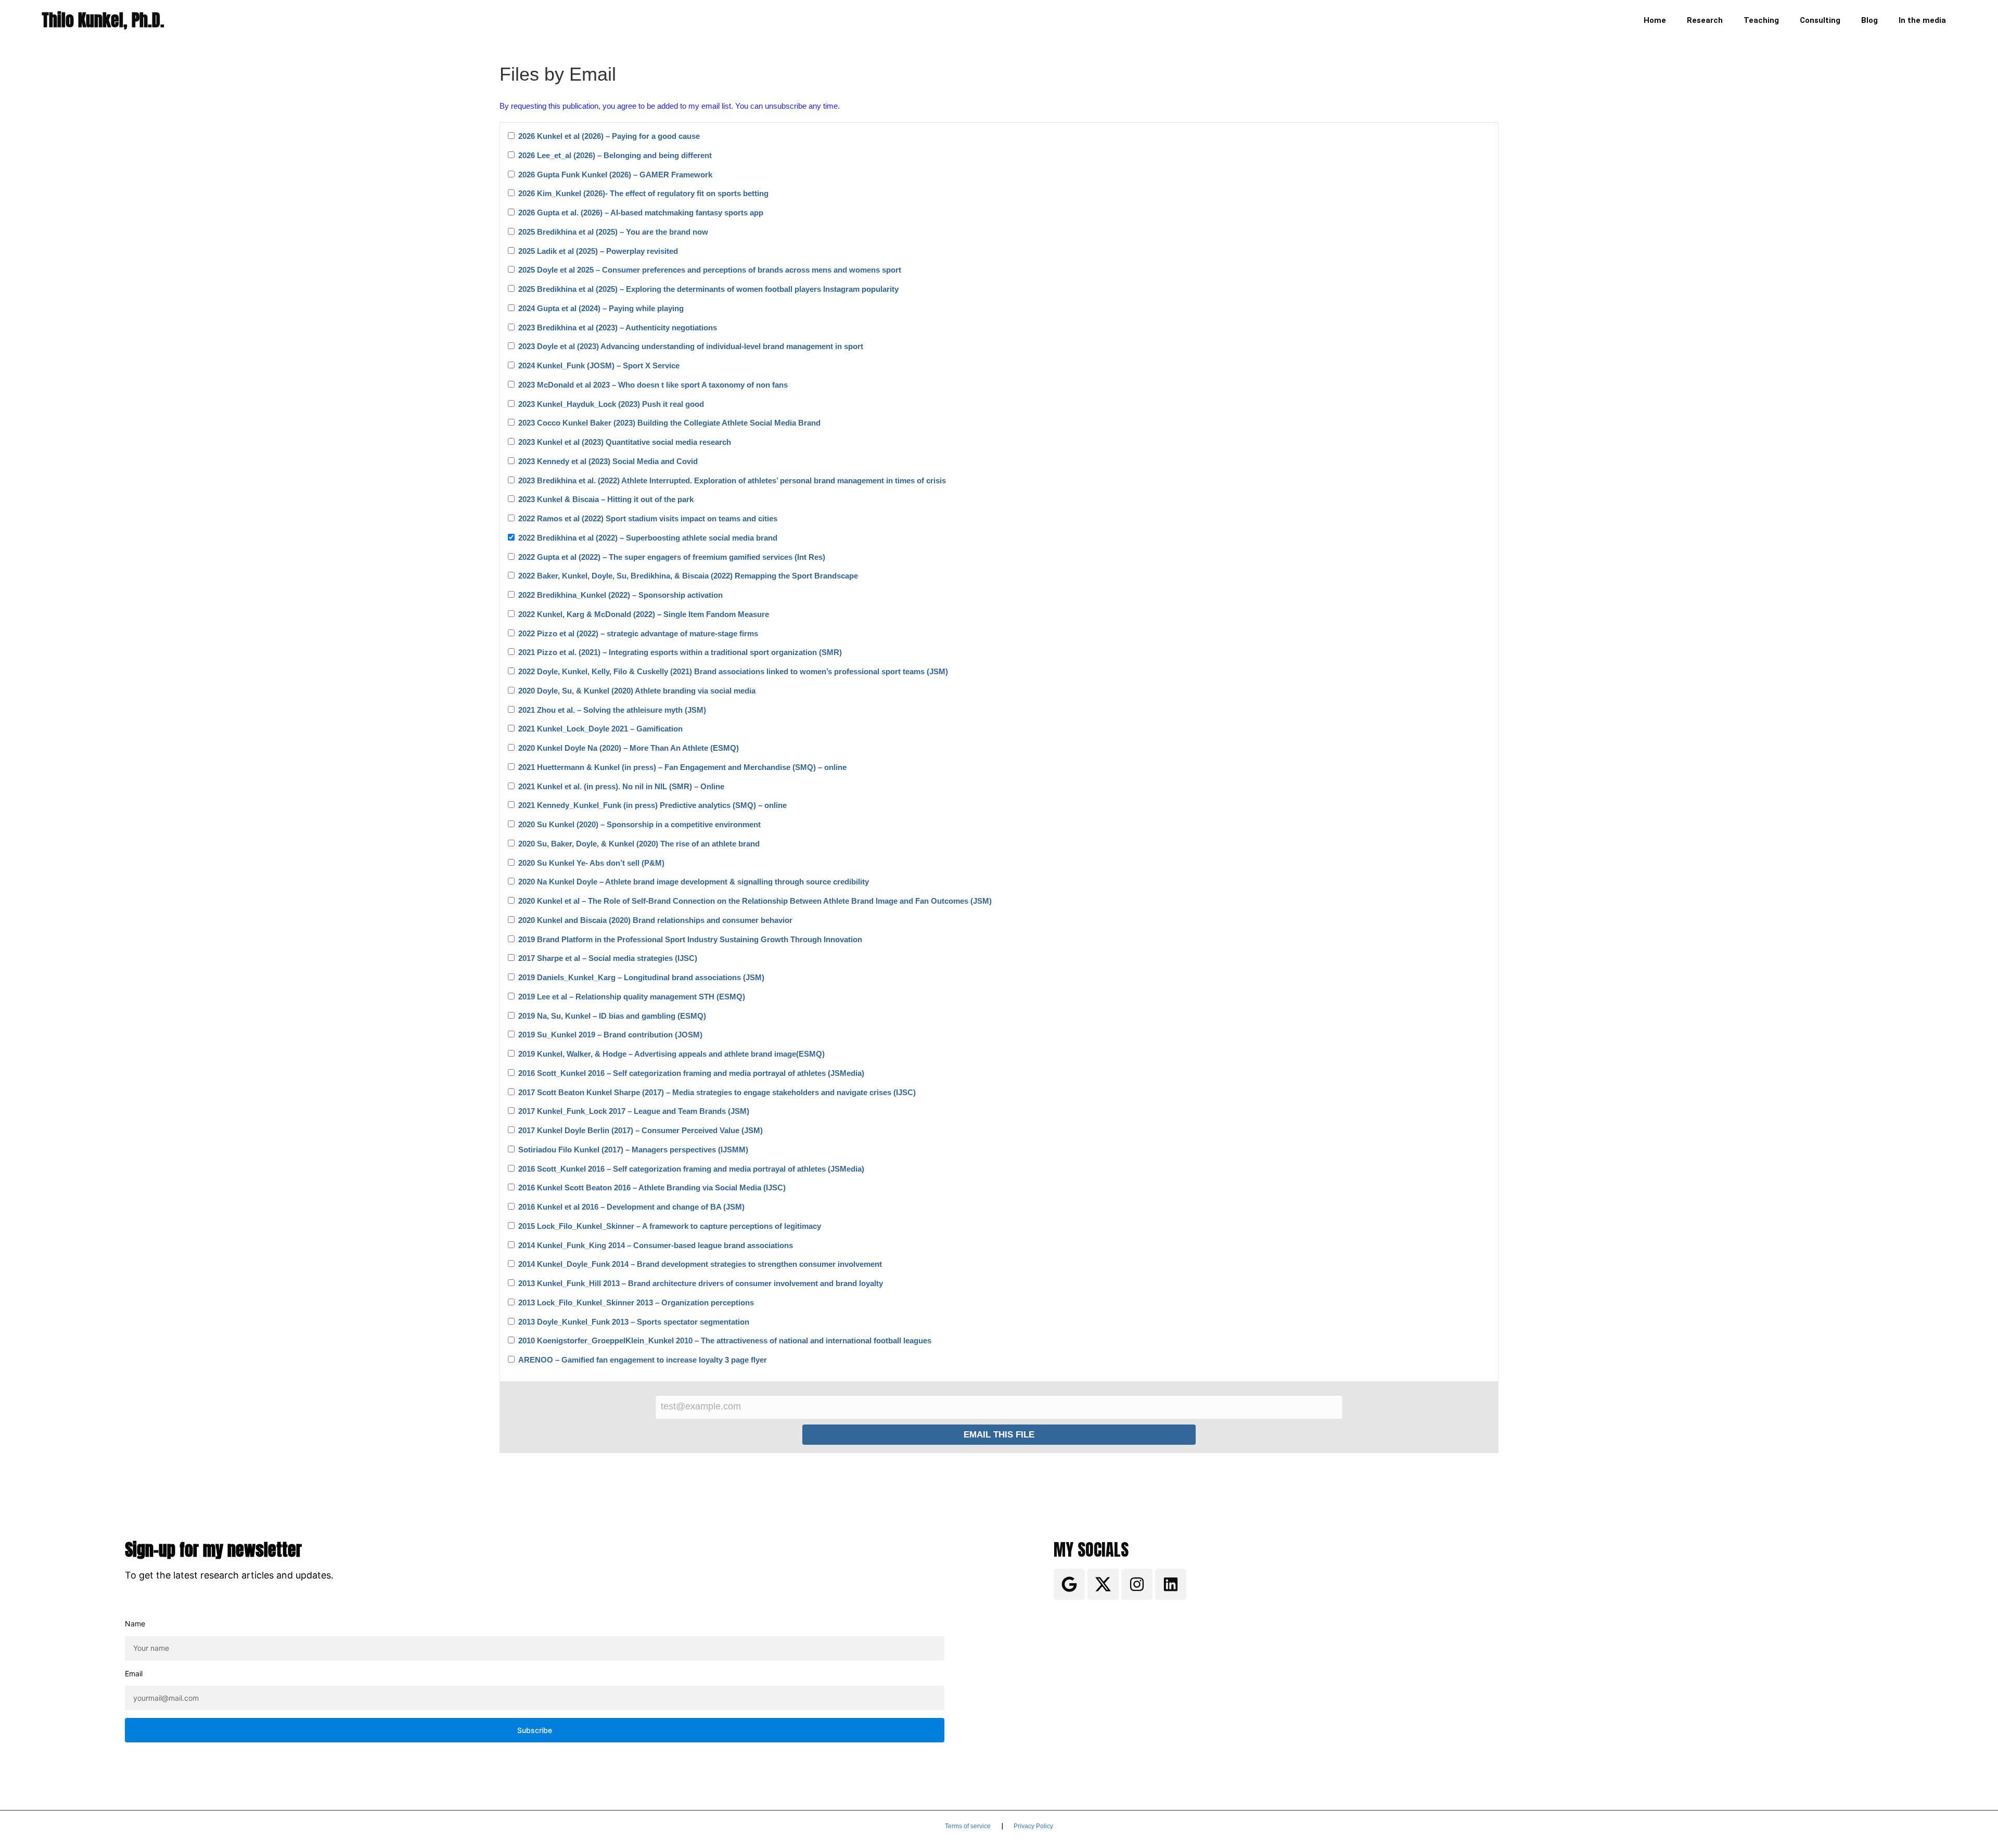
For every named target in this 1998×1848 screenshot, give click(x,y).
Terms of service (968, 1826)
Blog (1869, 20)
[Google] (1069, 1584)
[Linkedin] (1171, 1584)
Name (135, 1624)
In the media (1922, 20)
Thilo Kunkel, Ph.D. (103, 20)
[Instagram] (1137, 1584)
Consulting (1820, 20)
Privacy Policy (1033, 1826)
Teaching (1761, 20)
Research (1705, 20)
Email (134, 1673)
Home (1655, 20)
